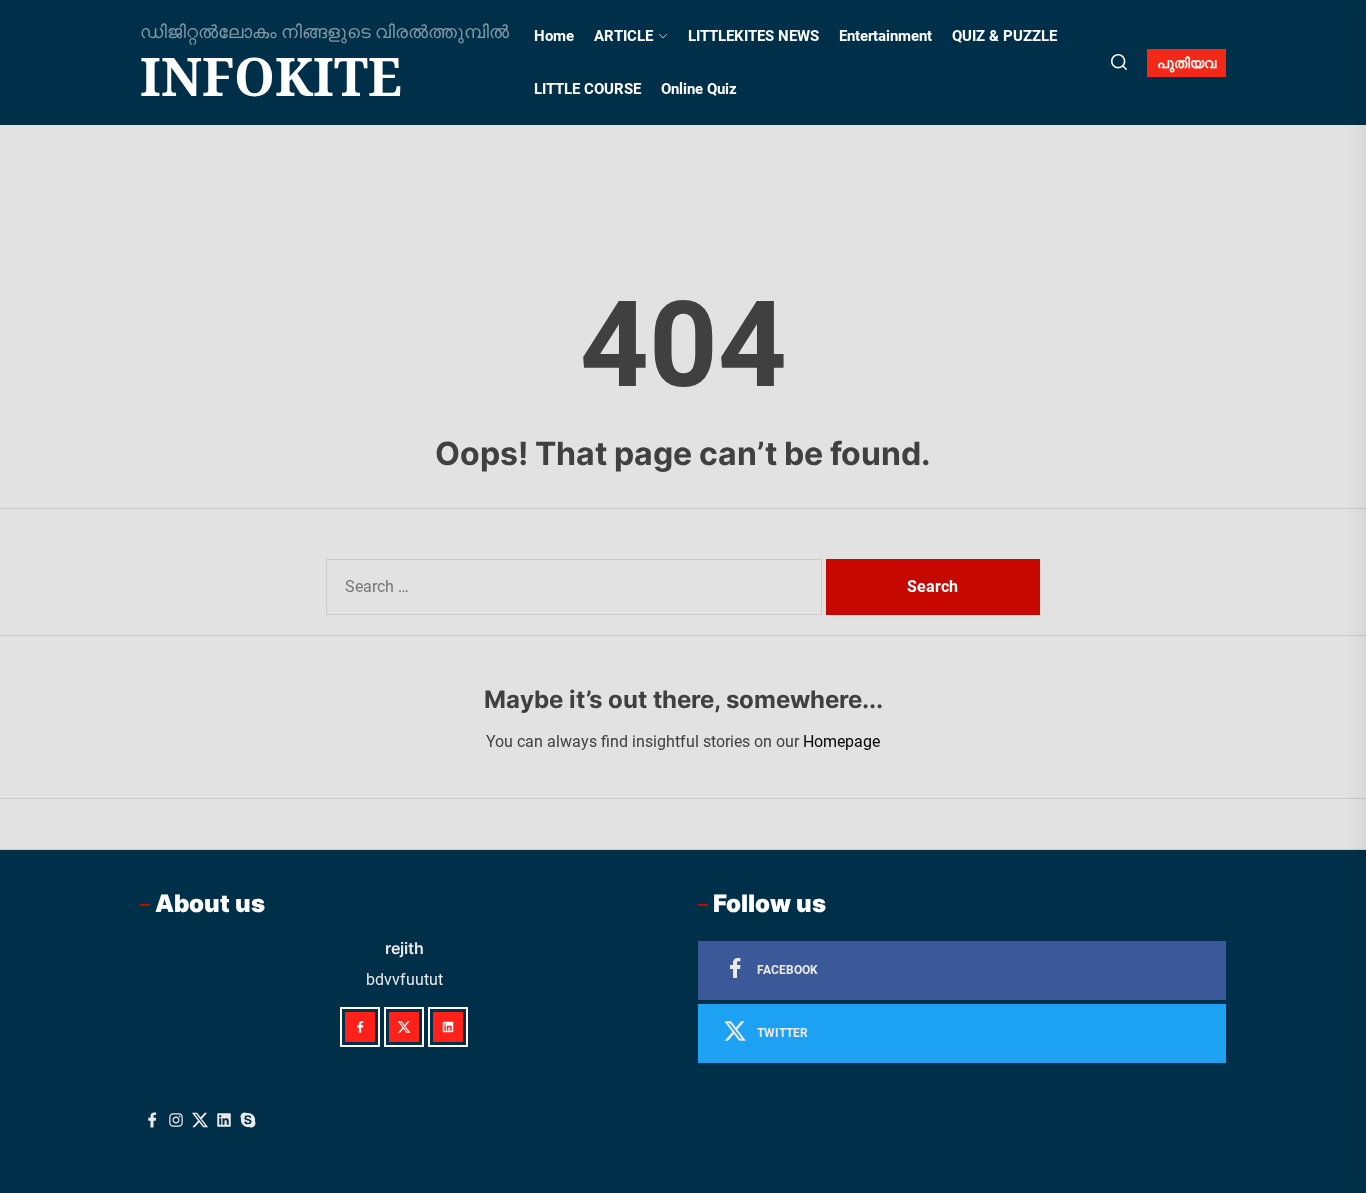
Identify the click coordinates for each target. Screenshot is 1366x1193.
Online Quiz (699, 89)
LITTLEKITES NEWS (753, 36)
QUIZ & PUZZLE (1004, 36)
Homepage (841, 741)
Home (554, 36)
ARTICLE (623, 36)
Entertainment (885, 36)
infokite (271, 76)
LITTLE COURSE (587, 89)
